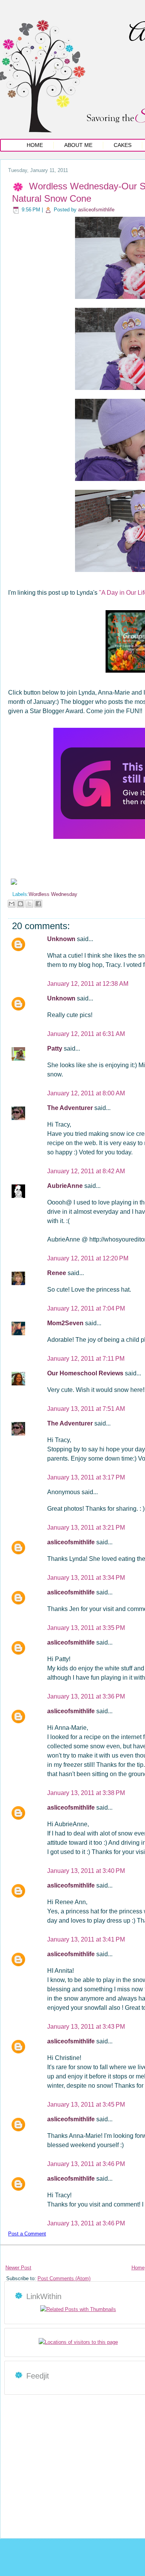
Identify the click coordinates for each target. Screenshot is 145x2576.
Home (35, 145)
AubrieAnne (66, 1186)
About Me (78, 145)
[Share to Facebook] (38, 904)
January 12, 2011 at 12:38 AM (88, 984)
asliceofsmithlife (96, 210)
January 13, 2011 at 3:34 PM (86, 1578)
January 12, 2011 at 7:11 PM (86, 1359)
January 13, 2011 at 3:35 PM (86, 1628)
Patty (55, 1048)
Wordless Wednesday (53, 894)
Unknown (62, 939)
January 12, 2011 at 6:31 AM (86, 1034)
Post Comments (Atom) (64, 2278)
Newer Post (18, 2268)
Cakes (123, 145)
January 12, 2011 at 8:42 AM (86, 1171)
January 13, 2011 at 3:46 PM (86, 2164)
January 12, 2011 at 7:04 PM (86, 1308)
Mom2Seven (66, 1323)
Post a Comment (27, 2234)
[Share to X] (29, 904)
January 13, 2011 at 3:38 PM (86, 1793)
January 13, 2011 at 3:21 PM (86, 1528)
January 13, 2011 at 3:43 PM (86, 2027)
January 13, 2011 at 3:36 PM (86, 1696)
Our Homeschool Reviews (86, 1373)
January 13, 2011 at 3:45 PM (86, 2104)
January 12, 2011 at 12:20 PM (88, 1258)
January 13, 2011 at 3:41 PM (86, 1939)
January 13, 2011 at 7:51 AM (86, 1409)
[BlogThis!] (20, 904)
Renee (57, 1273)
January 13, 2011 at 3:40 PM (86, 1871)
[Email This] (12, 904)
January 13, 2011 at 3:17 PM (86, 1477)
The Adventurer (71, 1108)
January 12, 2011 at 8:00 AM (86, 1093)
